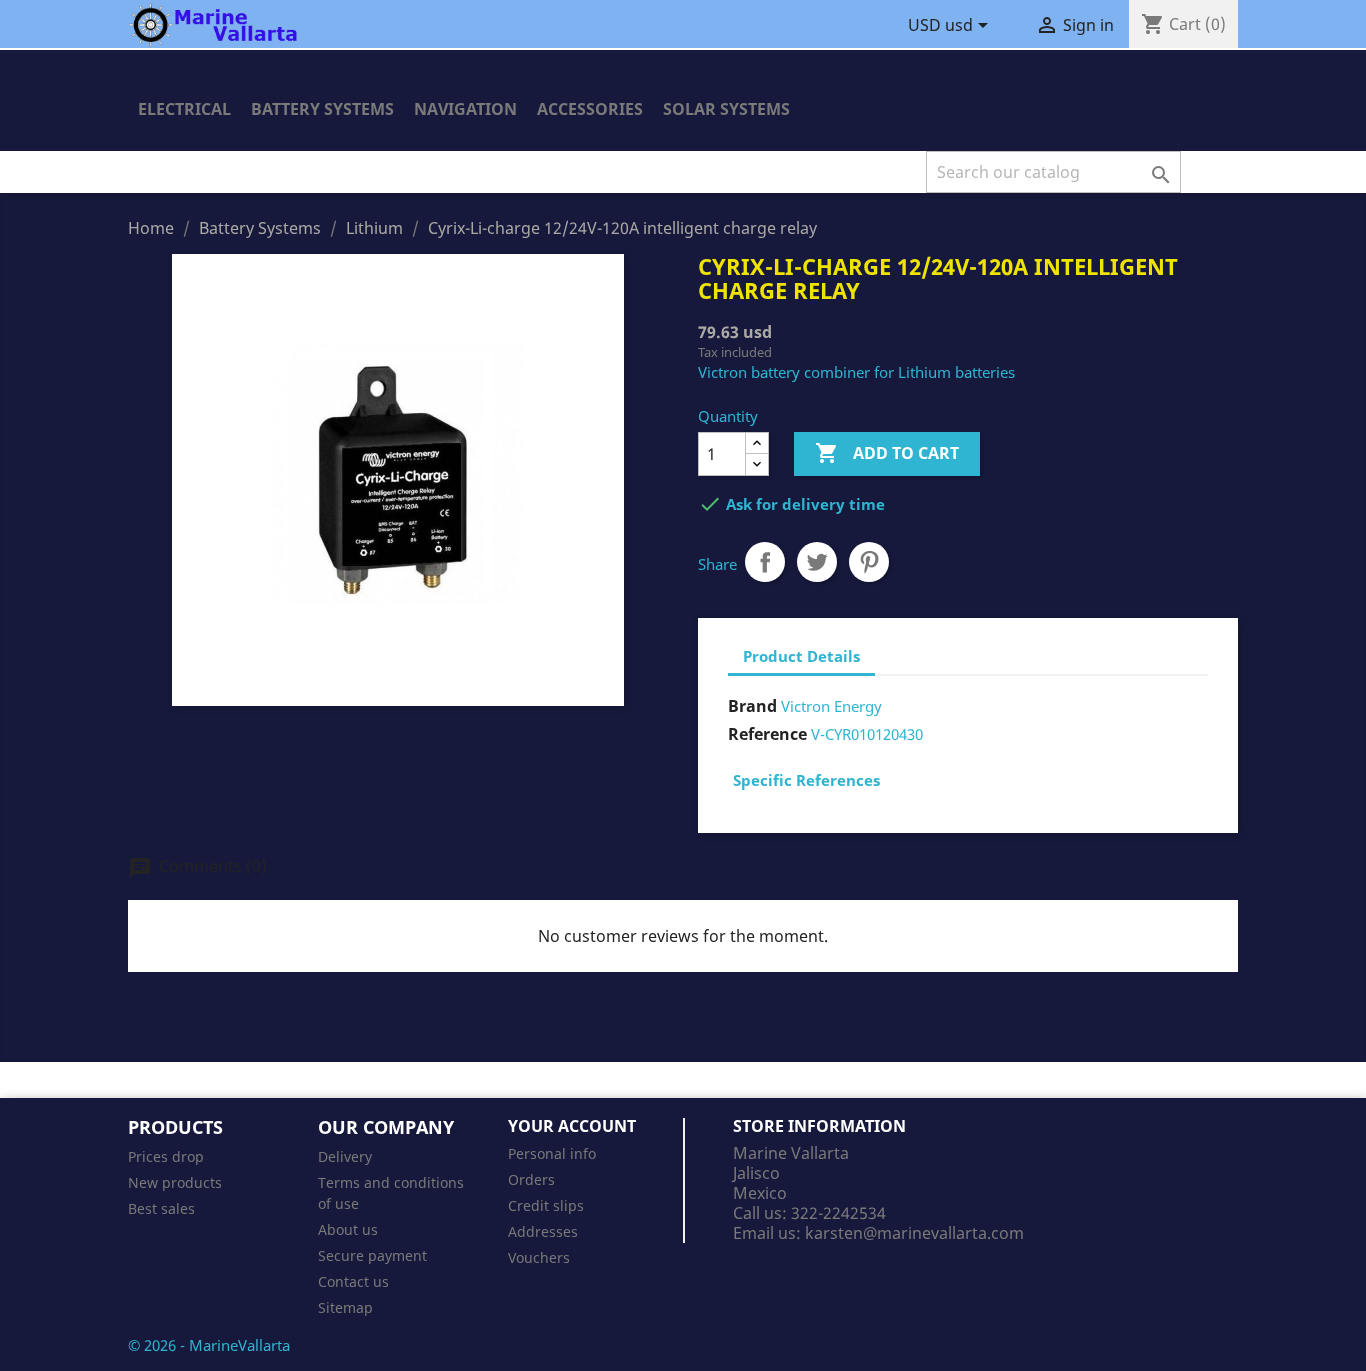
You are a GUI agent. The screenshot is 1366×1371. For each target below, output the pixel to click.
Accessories (590, 109)
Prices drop (166, 1156)
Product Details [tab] (801, 656)
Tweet (817, 562)
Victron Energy (831, 706)
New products (175, 1182)
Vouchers (539, 1257)
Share (765, 562)
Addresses (543, 1231)
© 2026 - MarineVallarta (209, 1345)
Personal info (552, 1153)
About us (348, 1229)
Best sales (161, 1208)
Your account (572, 1126)
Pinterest (869, 562)
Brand (752, 706)
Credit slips (546, 1205)
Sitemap (345, 1307)
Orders (531, 1179)
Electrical (184, 109)
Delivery (345, 1156)
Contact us (353, 1281)
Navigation (465, 109)
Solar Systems (726, 109)
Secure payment (372, 1255)
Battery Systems (322, 109)
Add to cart (887, 453)
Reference (767, 734)
